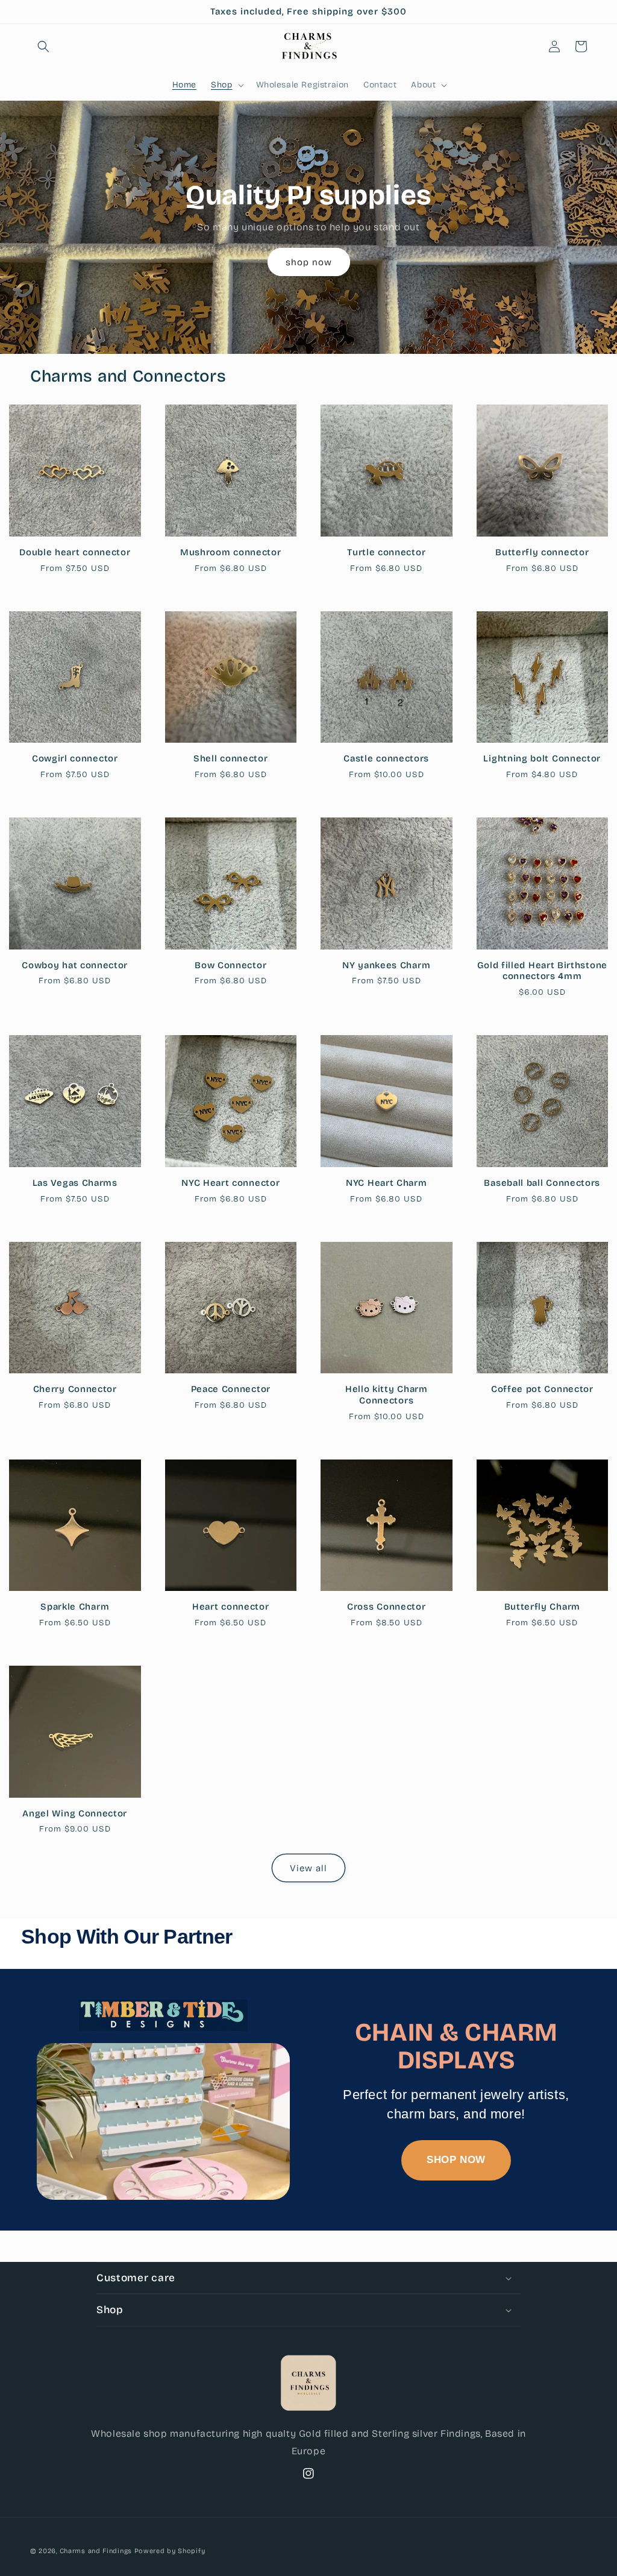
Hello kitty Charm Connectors (387, 1395)
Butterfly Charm (542, 1607)
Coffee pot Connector (542, 1389)
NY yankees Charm (386, 965)
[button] (43, 46)
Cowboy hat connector (75, 965)
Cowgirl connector (75, 758)
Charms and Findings (96, 2551)
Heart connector (230, 1607)
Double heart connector (75, 552)
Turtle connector (386, 552)
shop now (309, 262)
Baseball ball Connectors (542, 1183)
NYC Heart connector (230, 1183)
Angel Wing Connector (75, 1813)
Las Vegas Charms (75, 1183)
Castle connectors (386, 758)
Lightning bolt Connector (542, 758)
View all (308, 1868)
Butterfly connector (542, 552)
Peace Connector (231, 1389)
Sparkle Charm (75, 1607)
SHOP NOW (456, 2160)
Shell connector (230, 758)
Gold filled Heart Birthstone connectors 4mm (542, 971)
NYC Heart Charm (386, 1183)
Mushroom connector (230, 552)
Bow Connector (230, 965)
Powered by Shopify (170, 2551)
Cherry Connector (75, 1389)
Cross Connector (386, 1607)
